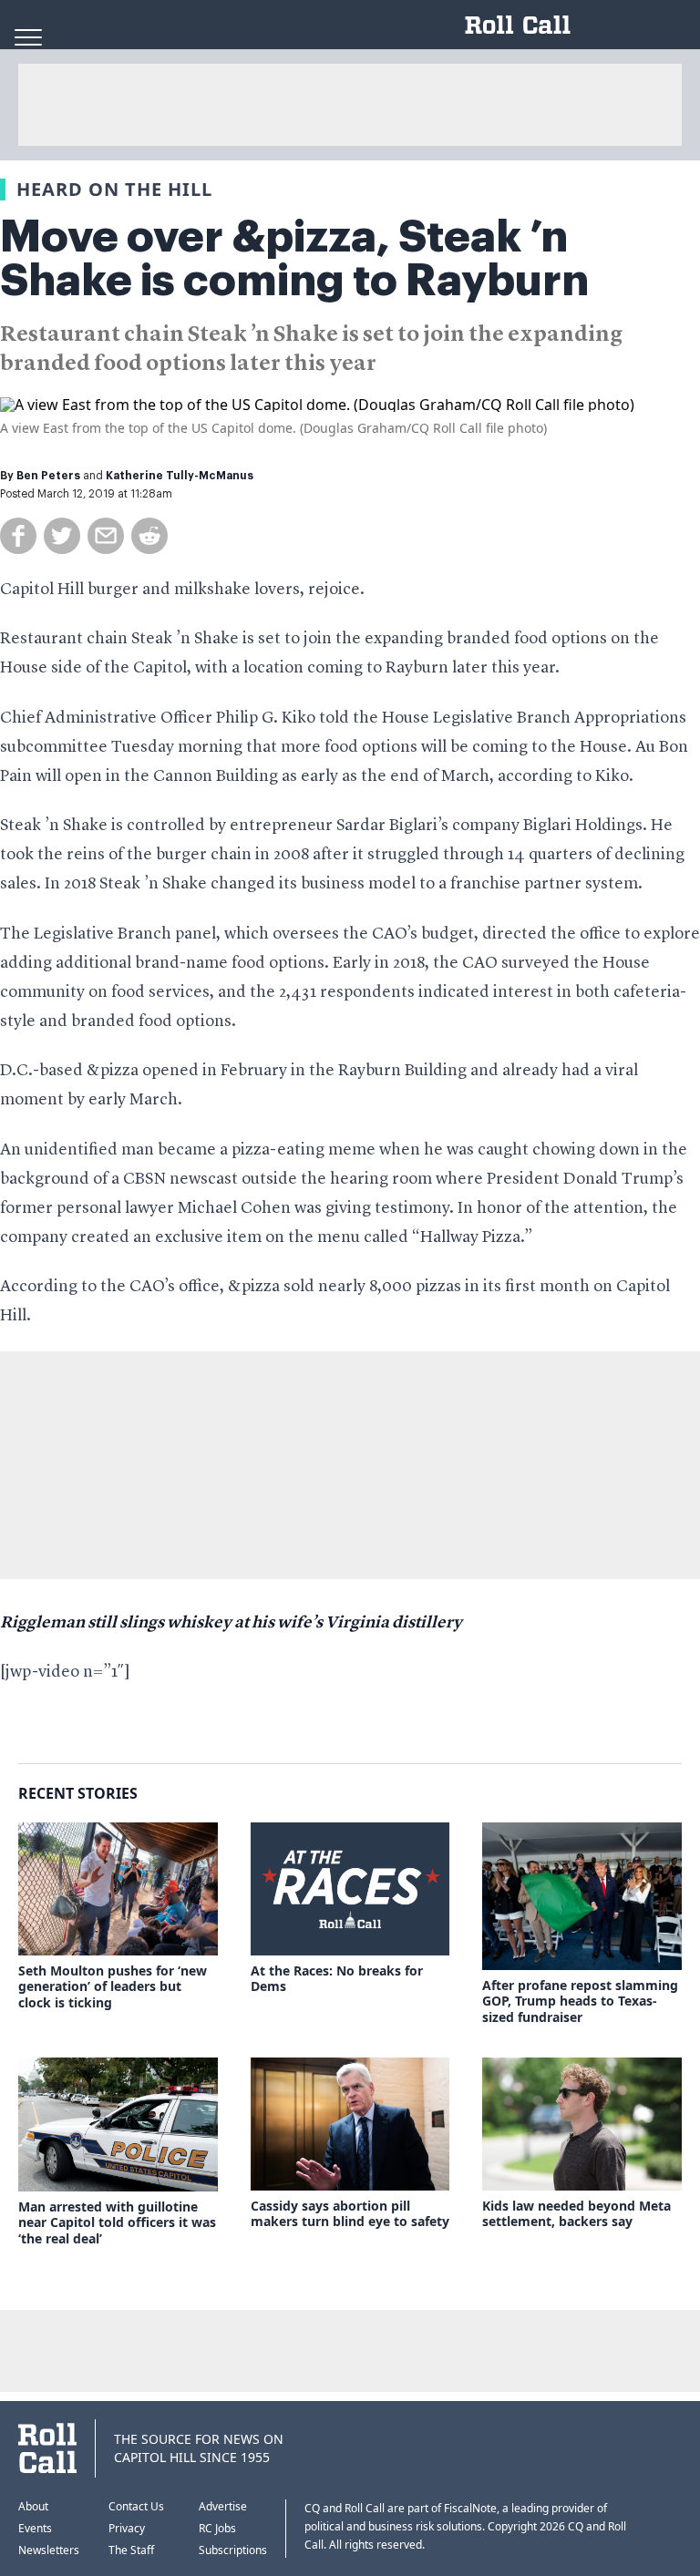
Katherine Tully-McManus (180, 476)
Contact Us (136, 2506)
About (33, 2506)
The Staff (131, 2550)
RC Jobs (217, 2528)
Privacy (127, 2528)
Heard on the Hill (114, 189)
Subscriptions (233, 2550)
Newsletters (49, 2550)
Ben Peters (48, 476)
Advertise (223, 2506)
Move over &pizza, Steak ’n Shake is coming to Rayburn (294, 259)
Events (35, 2528)
